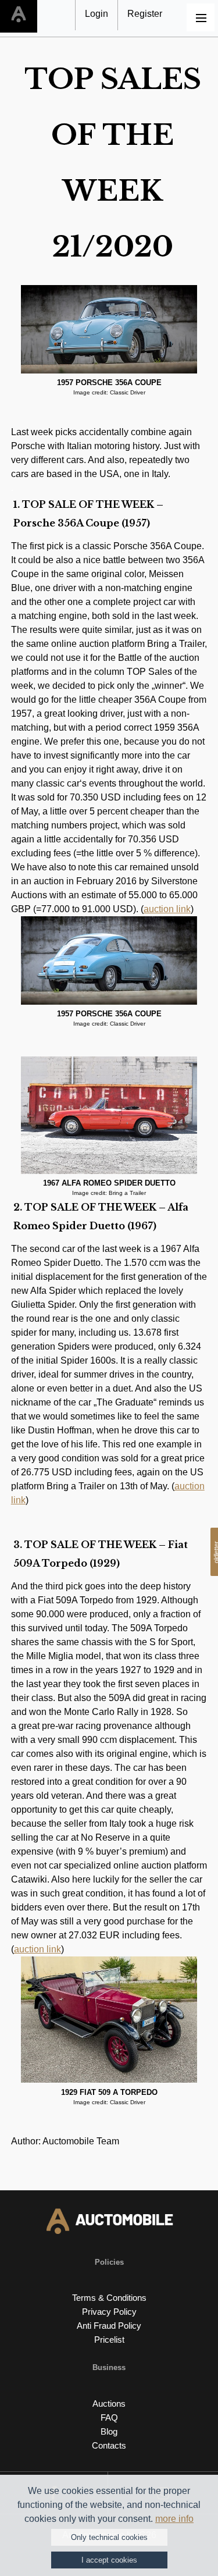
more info (174, 2519)
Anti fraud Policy (109, 2326)
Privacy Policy (109, 2312)
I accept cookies (109, 2560)
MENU (201, 17)
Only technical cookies (109, 2537)
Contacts (109, 2445)
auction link (167, 909)
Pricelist (109, 2340)
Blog (109, 2431)
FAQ (109, 2417)
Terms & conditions (109, 2298)
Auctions (109, 2404)
